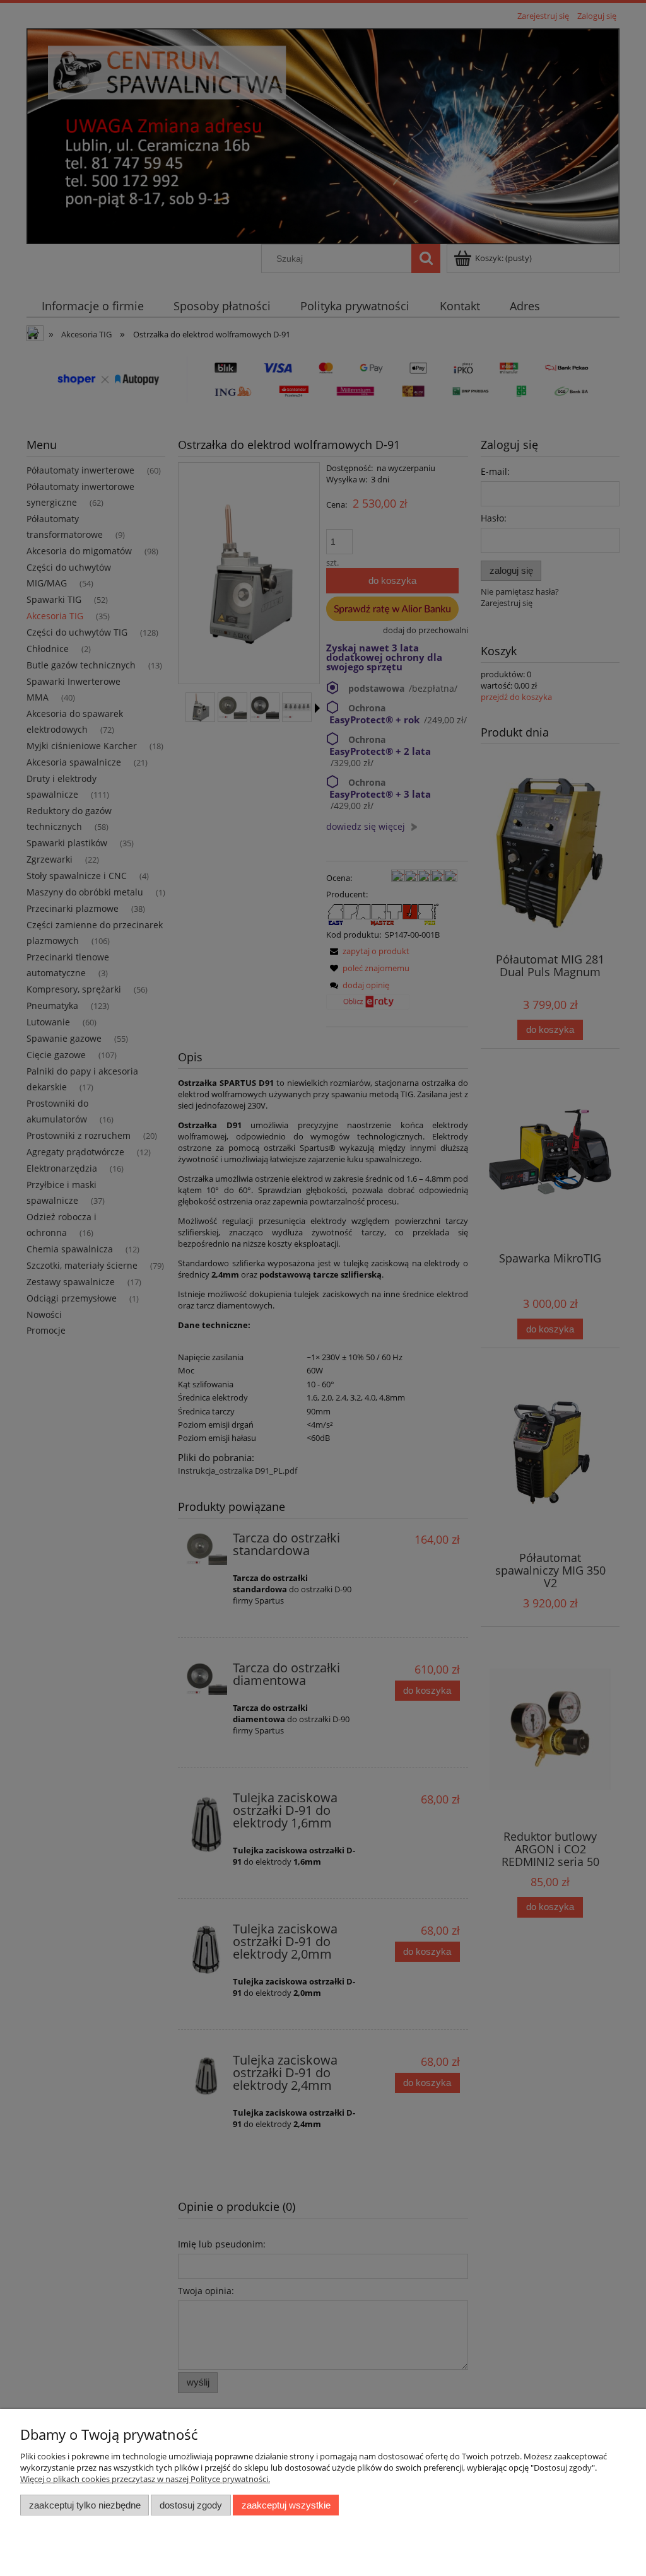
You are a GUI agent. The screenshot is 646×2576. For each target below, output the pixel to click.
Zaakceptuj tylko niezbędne (85, 2505)
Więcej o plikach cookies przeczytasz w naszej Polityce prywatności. (145, 2479)
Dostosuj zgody (191, 2505)
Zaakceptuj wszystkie (286, 2505)
